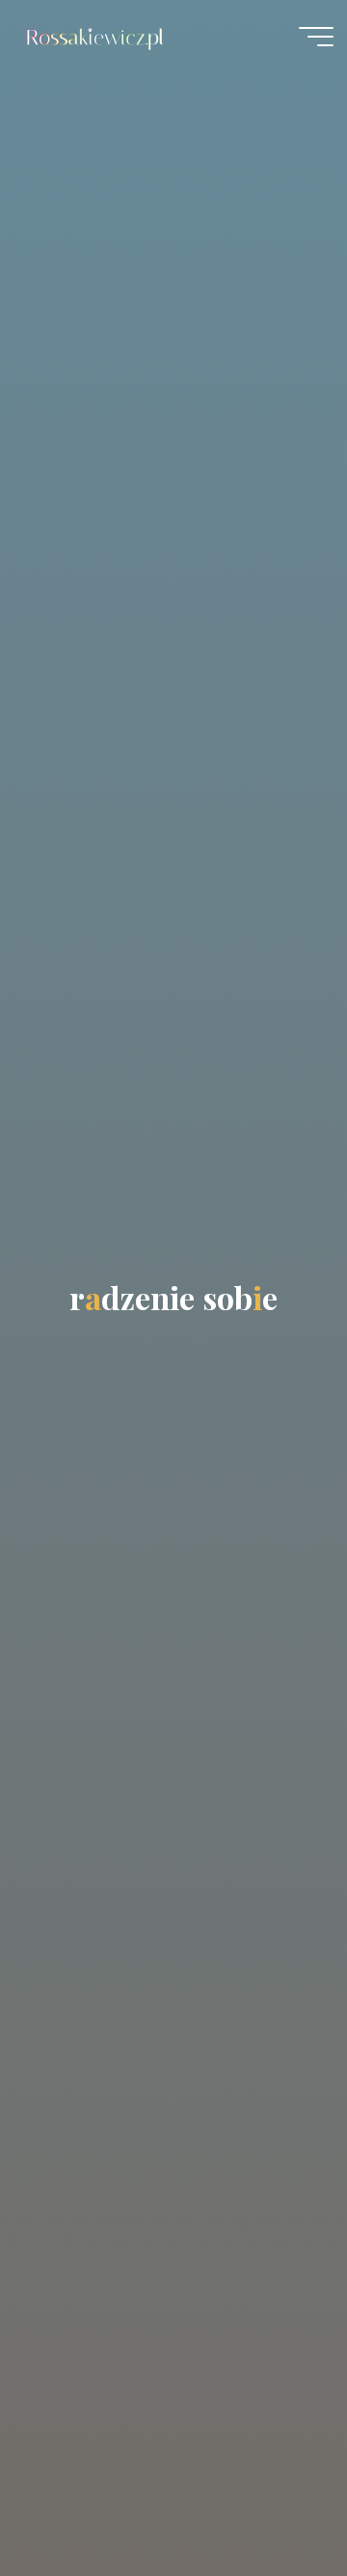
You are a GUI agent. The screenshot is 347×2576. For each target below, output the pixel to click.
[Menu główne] (316, 37)
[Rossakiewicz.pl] (97, 36)
